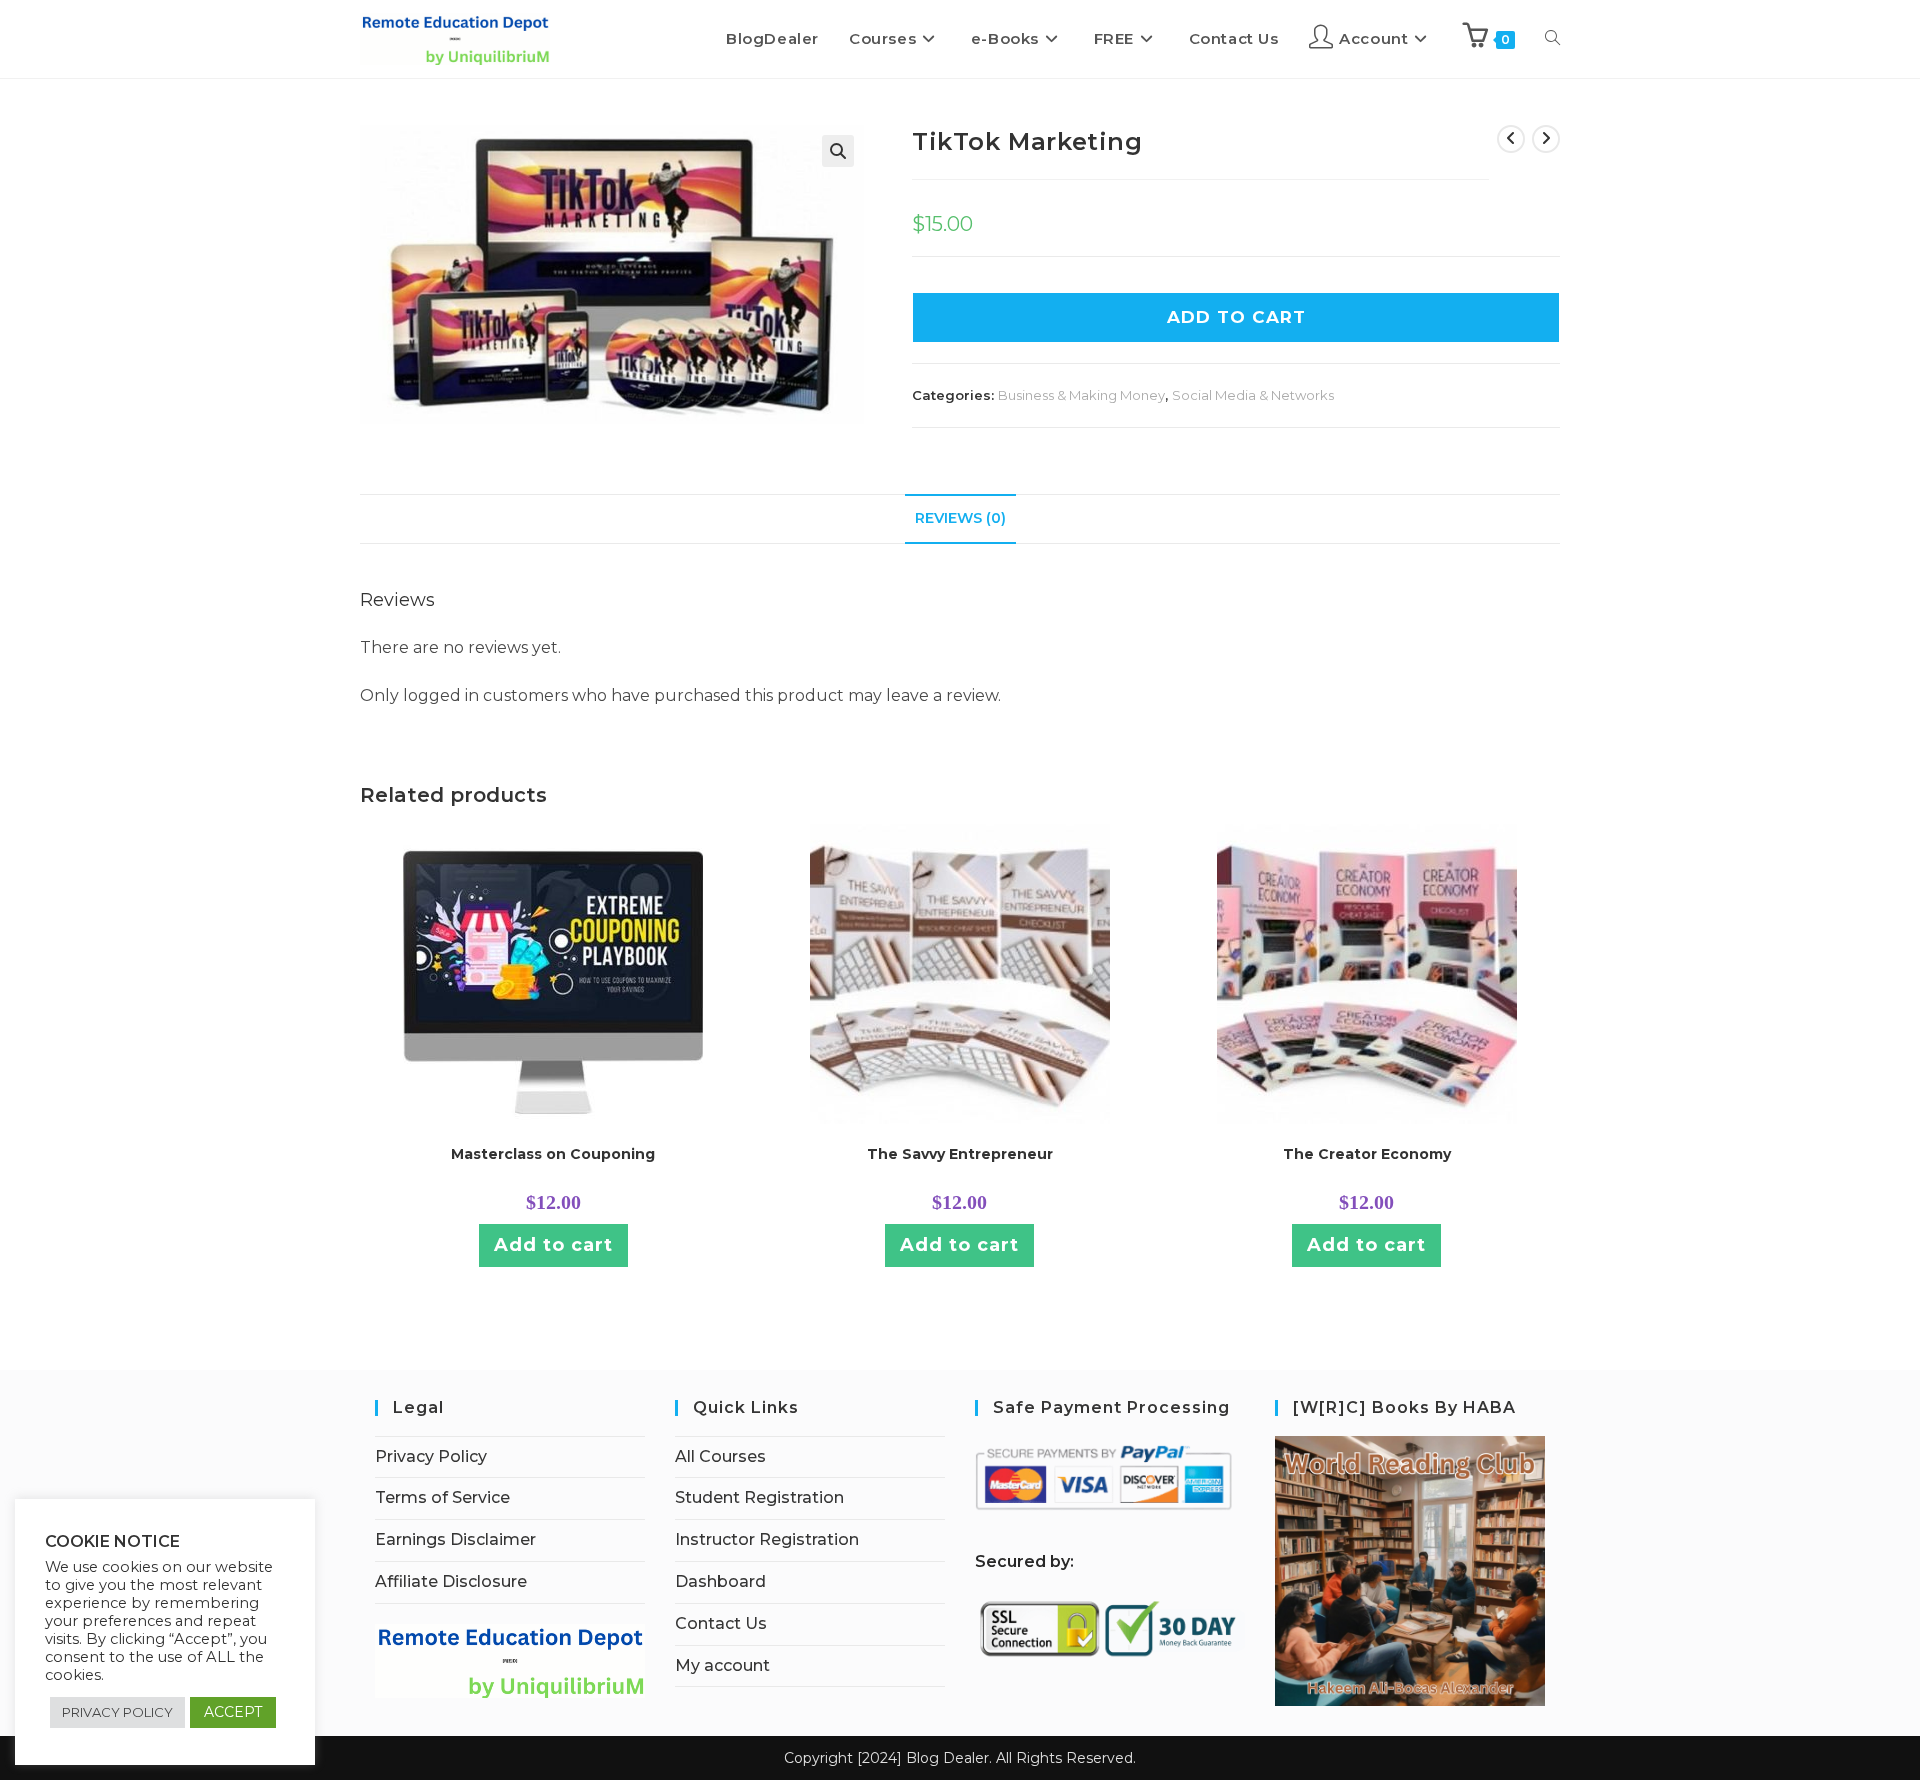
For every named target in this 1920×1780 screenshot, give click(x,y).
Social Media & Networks (1253, 395)
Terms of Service (442, 1497)
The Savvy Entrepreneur (960, 1154)
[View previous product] (1511, 139)
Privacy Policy (431, 1456)
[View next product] (1546, 139)
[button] (838, 151)
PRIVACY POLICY (117, 1712)
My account (722, 1665)
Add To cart (1236, 317)
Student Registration (759, 1497)
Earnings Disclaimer (455, 1539)
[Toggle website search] (1552, 39)
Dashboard (720, 1581)
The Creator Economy (1367, 1154)
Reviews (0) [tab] (960, 518)
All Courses (720, 1456)
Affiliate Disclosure (451, 1581)
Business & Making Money (1081, 395)
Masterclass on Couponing (553, 1154)
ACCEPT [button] (233, 1712)
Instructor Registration (767, 1539)
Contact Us (721, 1623)
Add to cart (553, 1245)
